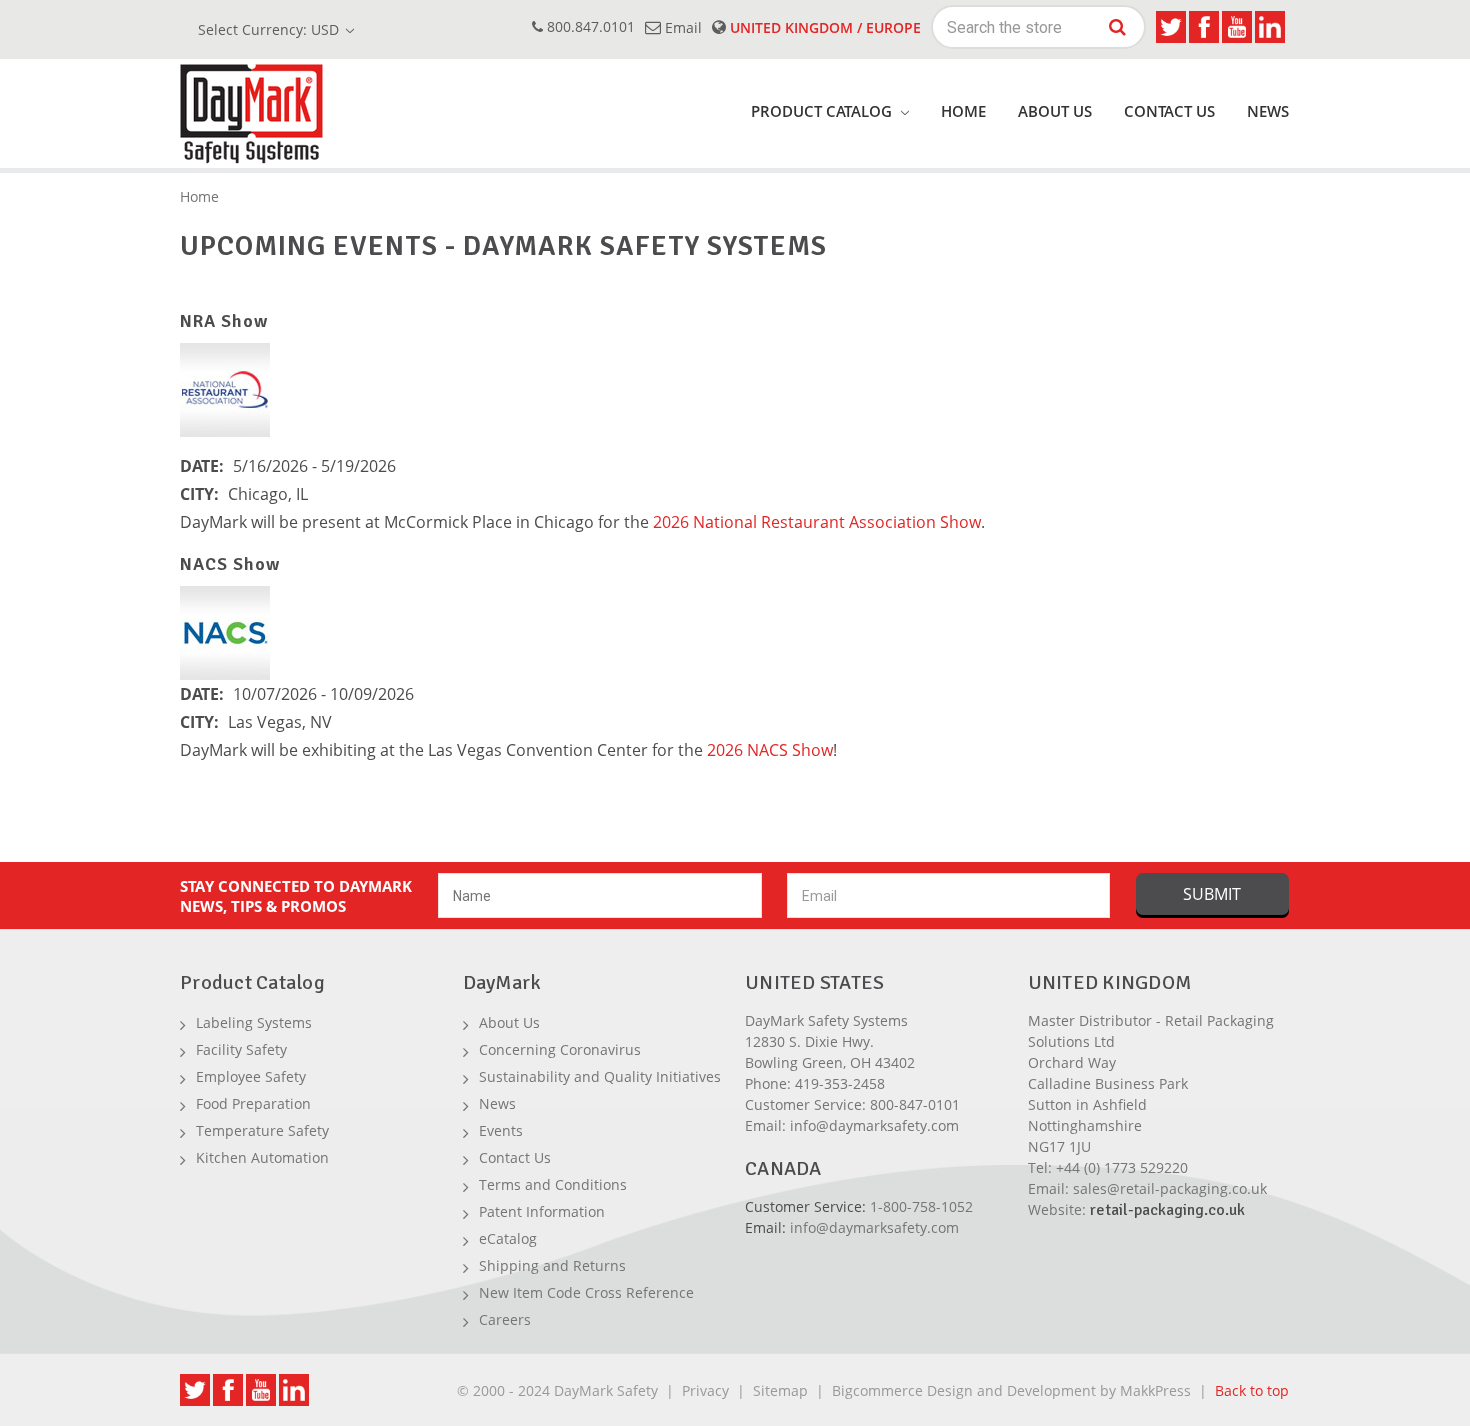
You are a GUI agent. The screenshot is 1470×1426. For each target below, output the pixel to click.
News (1268, 111)
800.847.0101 (589, 26)
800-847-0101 (915, 1104)
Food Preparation (253, 1103)
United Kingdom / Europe (823, 27)
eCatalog (508, 1238)
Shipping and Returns (552, 1265)
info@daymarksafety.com (874, 1125)
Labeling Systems (254, 1022)
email (681, 27)
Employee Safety (251, 1076)
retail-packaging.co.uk (1167, 1210)
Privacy (705, 1390)
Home (963, 111)
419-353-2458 (840, 1083)
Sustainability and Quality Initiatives (600, 1076)
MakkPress (1155, 1390)
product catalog (823, 111)
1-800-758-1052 (921, 1206)
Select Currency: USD (270, 29)
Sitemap (780, 1390)
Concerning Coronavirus (560, 1049)
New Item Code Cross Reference (586, 1292)
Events (501, 1130)
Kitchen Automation (262, 1157)
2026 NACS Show (770, 750)
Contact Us (1169, 111)
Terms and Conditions (553, 1184)
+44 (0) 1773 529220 (1122, 1167)
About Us (1055, 111)
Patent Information (542, 1211)
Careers (505, 1319)
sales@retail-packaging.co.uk (1170, 1188)
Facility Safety (241, 1049)
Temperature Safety (262, 1130)
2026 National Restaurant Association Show (817, 522)
